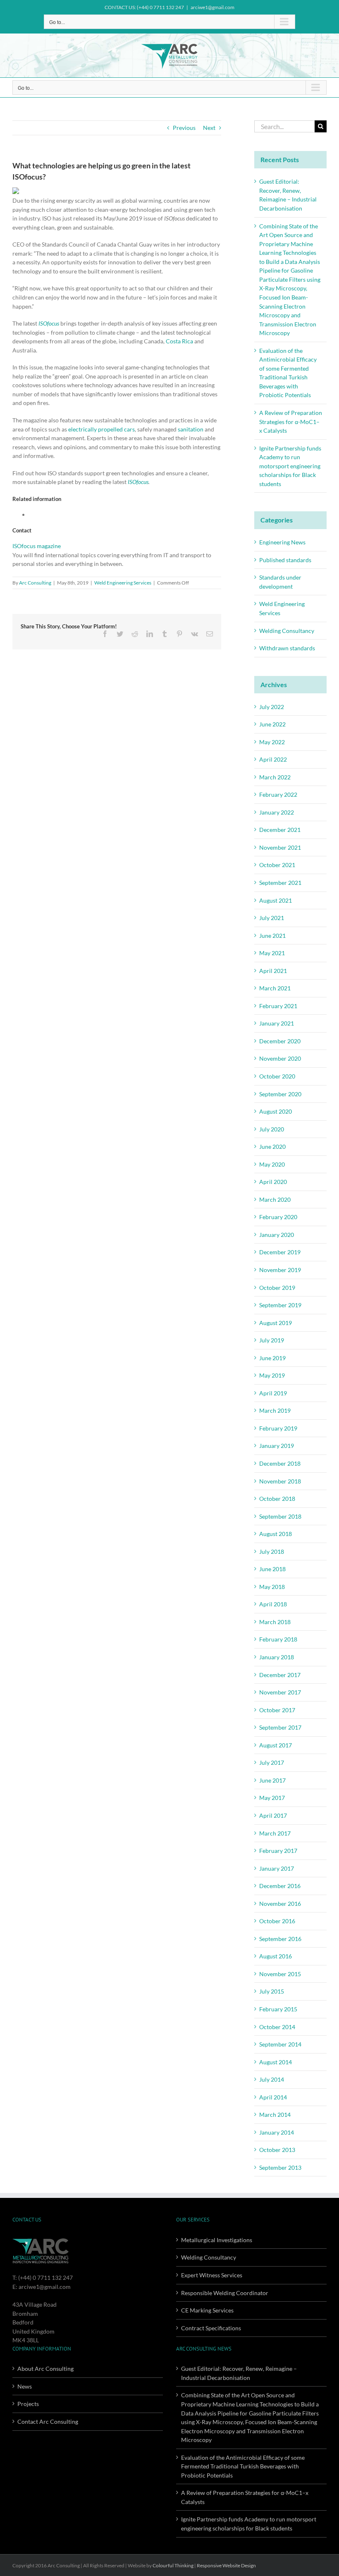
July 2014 (272, 2079)
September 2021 (280, 883)
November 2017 (280, 1692)
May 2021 (272, 953)
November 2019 (280, 1270)
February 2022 (278, 794)
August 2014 (276, 2062)
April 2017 (273, 1815)
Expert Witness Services (212, 2275)
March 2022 (275, 777)
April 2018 (273, 1604)
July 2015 (272, 1991)
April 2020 (273, 1182)
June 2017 (272, 1780)
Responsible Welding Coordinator (225, 2293)
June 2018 (272, 1569)
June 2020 (272, 1147)
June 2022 (272, 724)
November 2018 (280, 1481)
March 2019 (275, 1410)
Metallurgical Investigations (217, 2240)
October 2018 (277, 1499)
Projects (28, 2404)
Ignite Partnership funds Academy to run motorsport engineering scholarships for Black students (290, 466)
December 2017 (280, 1675)
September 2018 (280, 1516)
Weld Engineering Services (123, 583)
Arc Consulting (35, 583)
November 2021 (280, 847)
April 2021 (273, 971)
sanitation (191, 429)
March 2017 (275, 1833)
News (25, 2386)
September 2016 (280, 1939)
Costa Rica (179, 341)
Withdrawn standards (287, 648)
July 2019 (272, 1340)
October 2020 (277, 1076)
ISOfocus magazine (37, 546)
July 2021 (272, 918)
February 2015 (278, 2009)
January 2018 (277, 1657)
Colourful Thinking (173, 2565)
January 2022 (277, 812)
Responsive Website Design (226, 2565)
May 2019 (272, 1375)
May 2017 (272, 1798)
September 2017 (280, 1727)
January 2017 (277, 1868)
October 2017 (277, 1710)
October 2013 (277, 2150)
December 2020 (280, 1041)
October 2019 (277, 1288)
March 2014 (275, 2115)
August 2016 (276, 1956)
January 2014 (277, 2132)
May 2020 (272, 1164)
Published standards (285, 560)
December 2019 (280, 1252)
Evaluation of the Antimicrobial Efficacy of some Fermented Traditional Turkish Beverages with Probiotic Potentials (243, 2466)
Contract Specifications (211, 2328)
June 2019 (272, 1358)
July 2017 (272, 1762)
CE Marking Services (207, 2310)
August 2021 (276, 900)
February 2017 (278, 1851)
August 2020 (276, 1111)
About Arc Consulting (45, 2369)
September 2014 (280, 2044)
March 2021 (275, 988)
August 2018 (276, 1534)
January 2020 (277, 1235)
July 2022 (272, 707)
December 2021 (280, 830)
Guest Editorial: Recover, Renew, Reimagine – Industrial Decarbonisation (239, 2373)
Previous (184, 128)
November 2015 (280, 1974)
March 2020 (275, 1199)
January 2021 (277, 1023)
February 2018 (278, 1639)
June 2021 (272, 936)
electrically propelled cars (101, 429)
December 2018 (280, 1463)
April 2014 (273, 2097)
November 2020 (280, 1058)
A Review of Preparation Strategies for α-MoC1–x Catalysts (291, 422)
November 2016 (280, 1904)
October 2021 (277, 865)
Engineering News (282, 542)
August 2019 (276, 1323)
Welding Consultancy (287, 631)
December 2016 (280, 1886)
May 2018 (272, 1587)
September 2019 (280, 1305)
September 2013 (280, 2167)
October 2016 (277, 1921)
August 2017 (276, 1745)
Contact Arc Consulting (48, 2421)
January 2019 (277, 1446)
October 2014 (277, 2027)
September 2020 (280, 1094)
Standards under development (280, 582)
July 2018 (272, 1552)
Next (209, 128)
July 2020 (272, 1129)
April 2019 (273, 1393)
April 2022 (273, 759)
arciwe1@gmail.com (212, 7)
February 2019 (278, 1428)
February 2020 (278, 1217)
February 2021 (278, 1006)
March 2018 (275, 1622)
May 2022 (272, 742)
